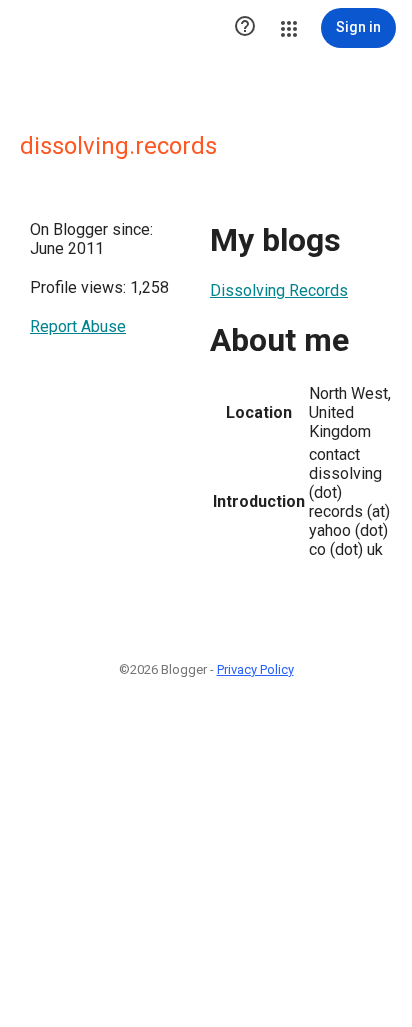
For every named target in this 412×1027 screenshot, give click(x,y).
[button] (245, 28)
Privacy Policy (255, 669)
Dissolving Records (279, 290)
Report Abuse (78, 326)
